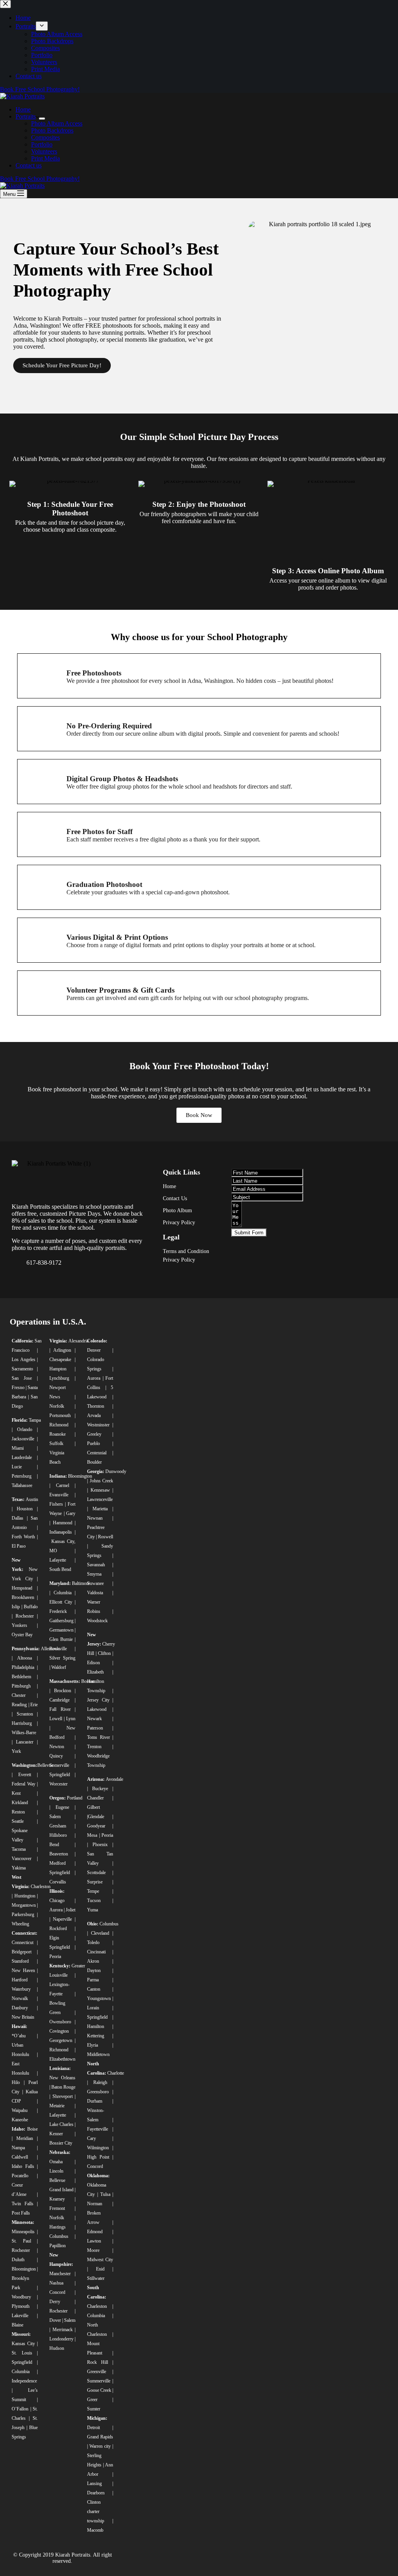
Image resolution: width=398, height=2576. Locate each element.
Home (23, 109)
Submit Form (249, 1233)
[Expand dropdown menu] (42, 119)
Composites (45, 137)
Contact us (29, 165)
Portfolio (42, 144)
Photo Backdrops (52, 130)
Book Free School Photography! (40, 179)
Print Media (45, 158)
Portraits (26, 116)
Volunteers (44, 151)
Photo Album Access (57, 123)
